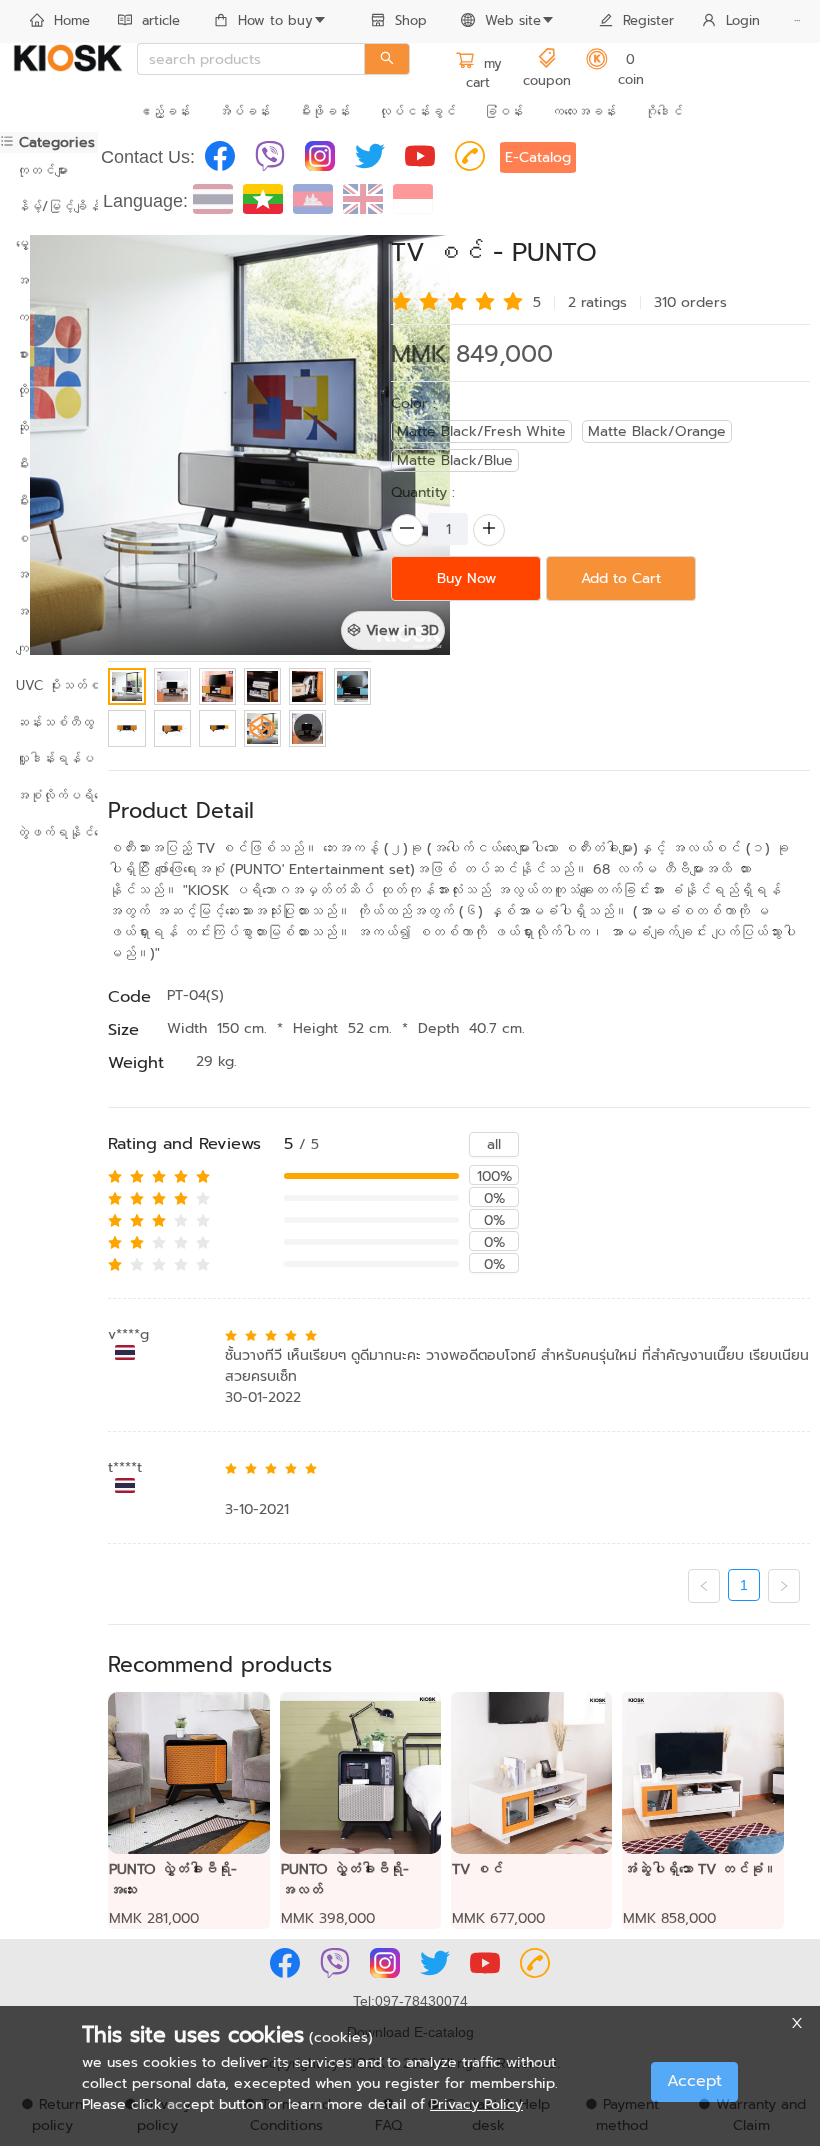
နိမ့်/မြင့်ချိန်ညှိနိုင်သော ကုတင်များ (49, 206)
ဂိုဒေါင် (663, 111)
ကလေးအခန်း (583, 111)
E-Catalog (538, 157)
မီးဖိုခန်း (324, 111)
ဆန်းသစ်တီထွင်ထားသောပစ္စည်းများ (49, 722)
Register (648, 20)
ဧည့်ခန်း (164, 111)
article (161, 20)
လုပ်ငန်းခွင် (417, 111)
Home (72, 20)
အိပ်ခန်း (244, 111)
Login (743, 20)
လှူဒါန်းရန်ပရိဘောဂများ (49, 758)
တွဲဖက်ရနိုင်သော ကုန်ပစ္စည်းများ (49, 832)
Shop (411, 20)
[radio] (401, 300)
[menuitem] (60, 22)
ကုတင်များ (42, 170)
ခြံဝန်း (503, 111)
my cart (484, 73)
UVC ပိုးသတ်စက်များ (49, 685)
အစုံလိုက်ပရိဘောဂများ (49, 795)
